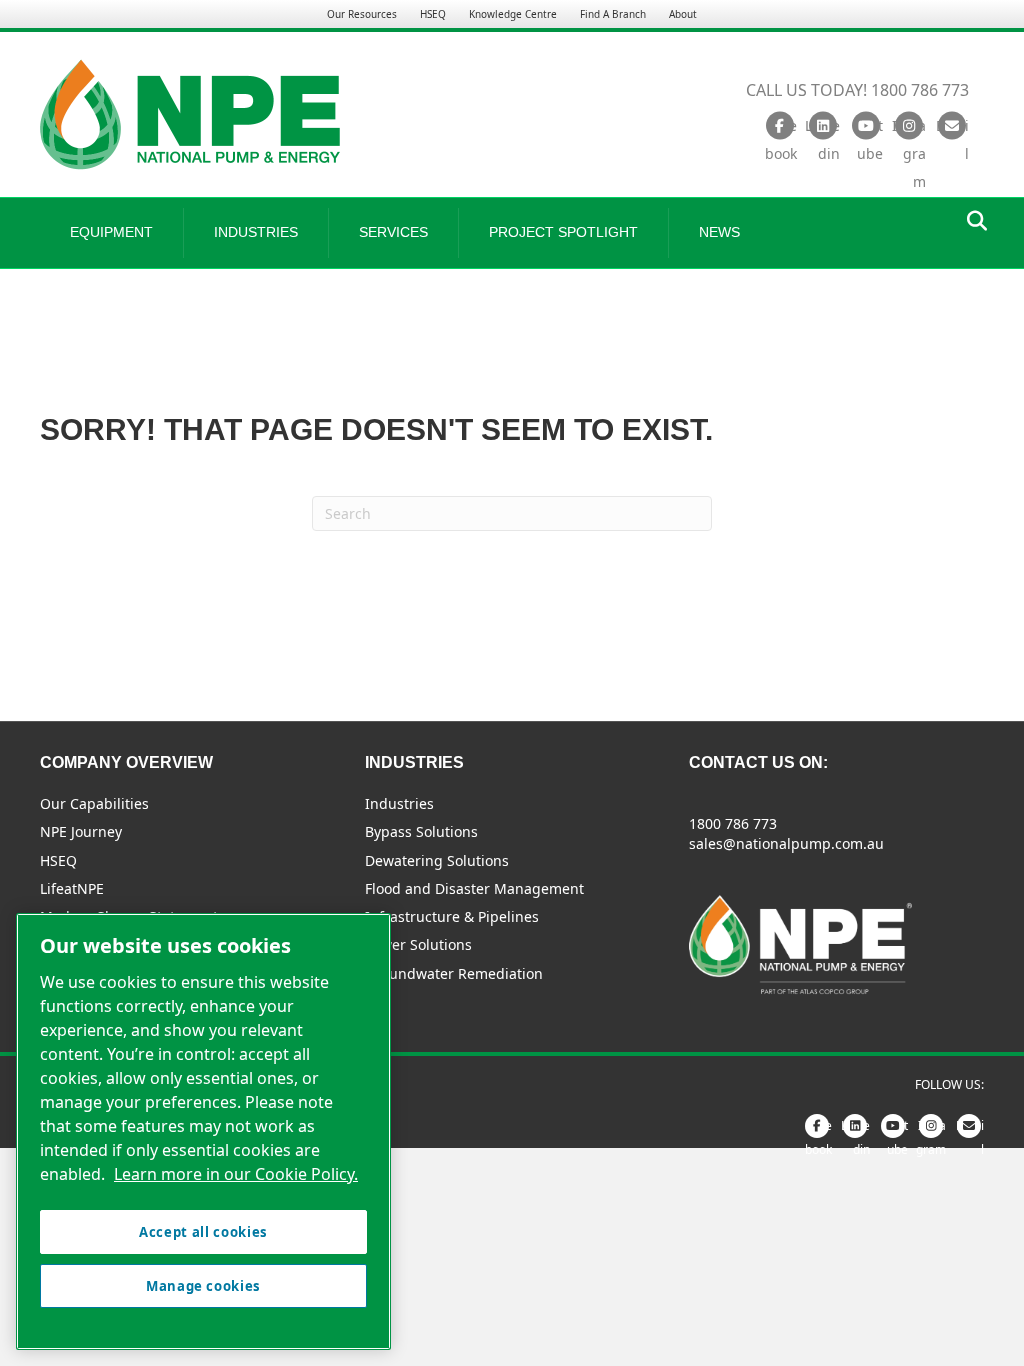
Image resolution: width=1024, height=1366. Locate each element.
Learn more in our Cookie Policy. (236, 1174)
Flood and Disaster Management (474, 888)
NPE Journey (81, 831)
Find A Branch (613, 14)
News (719, 232)
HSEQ (433, 14)
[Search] (971, 221)
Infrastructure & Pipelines (452, 916)
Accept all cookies (203, 1232)
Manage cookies (203, 1286)
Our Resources (362, 14)
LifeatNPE (72, 888)
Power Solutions (418, 944)
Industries (256, 232)
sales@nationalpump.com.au (786, 843)
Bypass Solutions (421, 831)
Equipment (111, 232)
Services (393, 232)
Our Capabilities (94, 803)
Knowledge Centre (513, 14)
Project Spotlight (563, 232)
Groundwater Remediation (454, 973)
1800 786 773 (733, 823)
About (683, 14)
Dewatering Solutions (437, 860)
